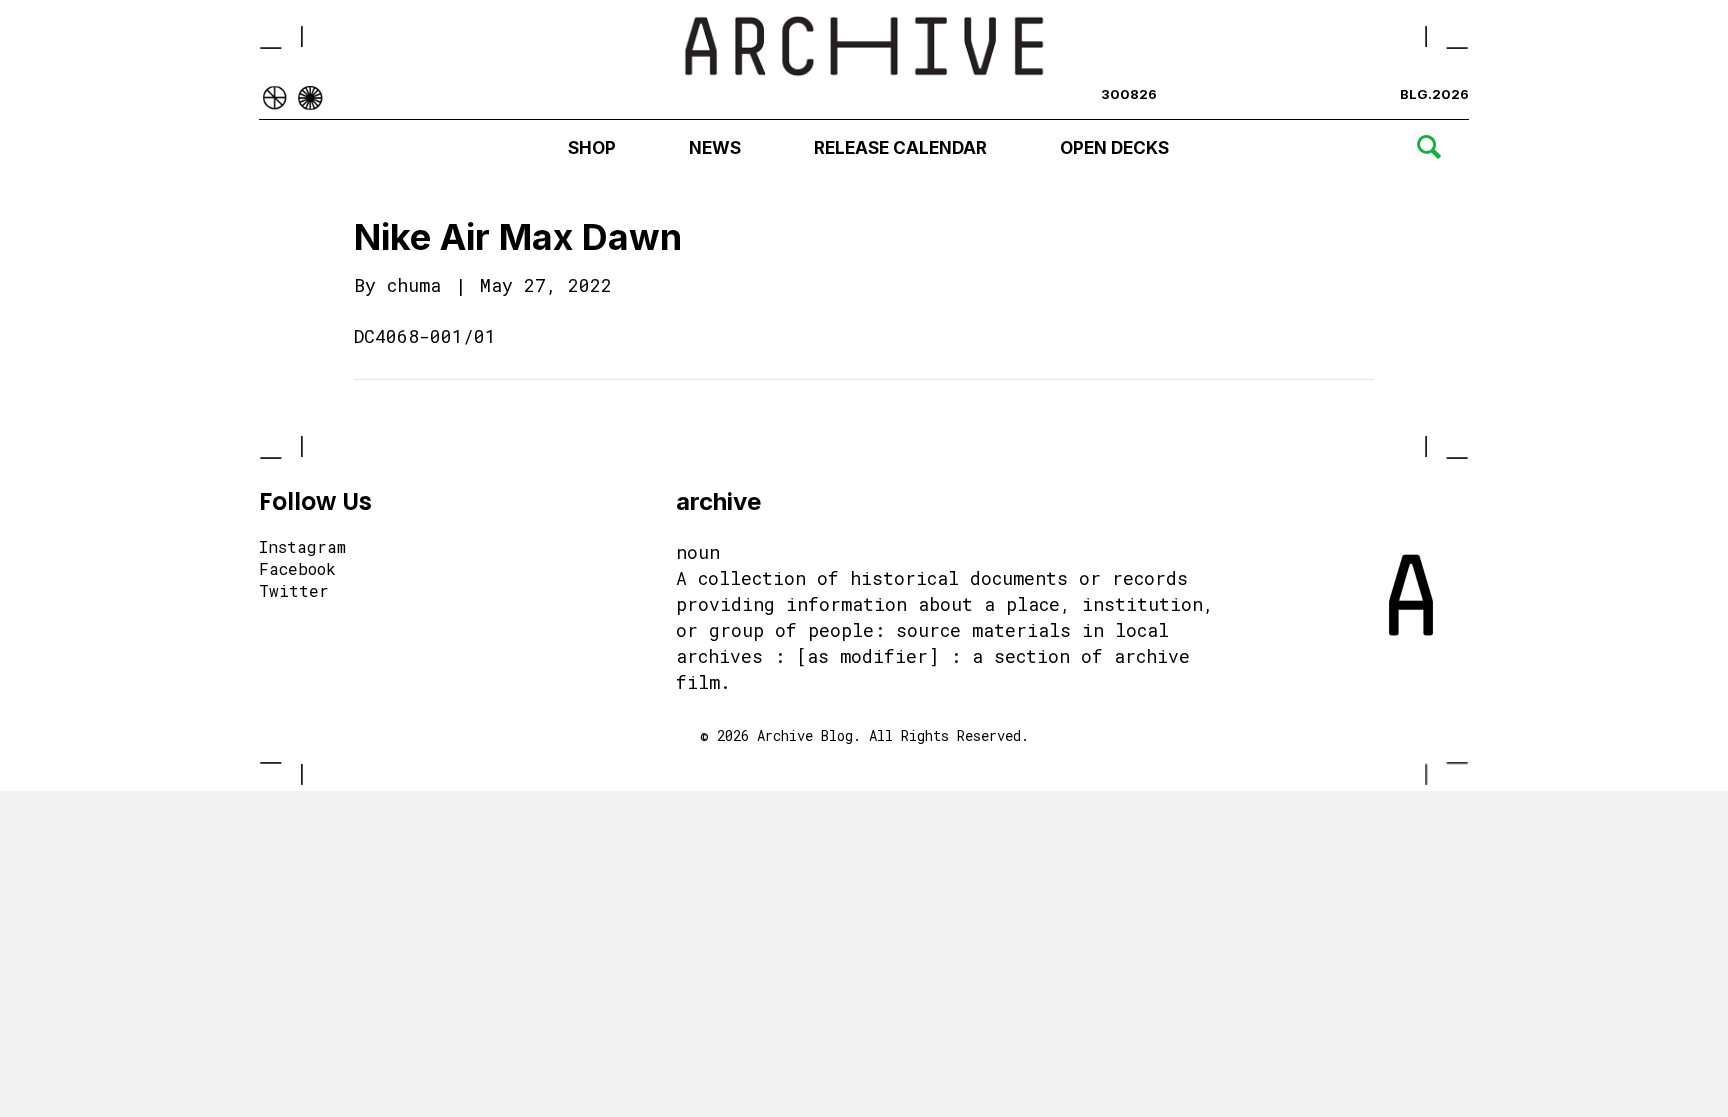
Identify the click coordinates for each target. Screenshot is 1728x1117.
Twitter (294, 592)
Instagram (302, 548)
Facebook (297, 570)
